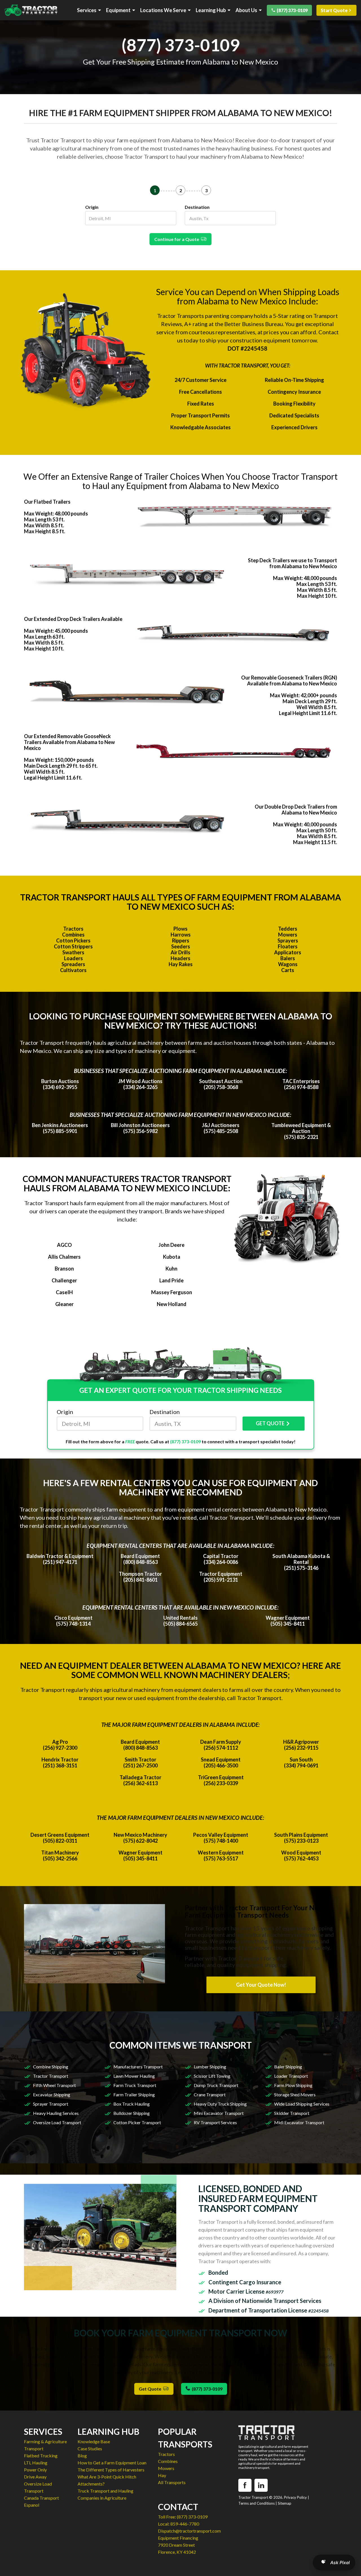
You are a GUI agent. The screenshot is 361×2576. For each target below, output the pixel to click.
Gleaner (64, 1304)
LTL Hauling (36, 2463)
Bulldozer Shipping (132, 2113)
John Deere (171, 1245)
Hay (162, 2475)
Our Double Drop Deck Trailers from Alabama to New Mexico (296, 810)
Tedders (288, 929)
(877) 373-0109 (292, 10)
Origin (92, 207)
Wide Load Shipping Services (302, 2104)
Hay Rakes (181, 964)
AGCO (64, 1245)
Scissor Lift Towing (212, 2076)
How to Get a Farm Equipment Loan (112, 2463)
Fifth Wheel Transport (54, 2085)
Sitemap (285, 2503)
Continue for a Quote (178, 239)
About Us (246, 10)
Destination (197, 207)
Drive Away (35, 2477)
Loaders (73, 958)
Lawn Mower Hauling (134, 2076)
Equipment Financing (178, 2538)
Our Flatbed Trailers (47, 502)
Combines (73, 935)
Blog (82, 2456)
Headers (180, 958)
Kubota (172, 1257)
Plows (180, 929)
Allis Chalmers (64, 1257)
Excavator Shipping (52, 2094)
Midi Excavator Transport (299, 2122)
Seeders (181, 946)
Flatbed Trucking (41, 2456)
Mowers (288, 935)
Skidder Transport (292, 2113)
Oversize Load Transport (57, 2122)
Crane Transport (210, 2094)
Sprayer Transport (51, 2104)
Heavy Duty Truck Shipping (220, 2104)
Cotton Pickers (73, 940)
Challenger (64, 1280)
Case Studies (90, 2448)
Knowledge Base (94, 2441)
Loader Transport (291, 2076)
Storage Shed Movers (295, 2094)
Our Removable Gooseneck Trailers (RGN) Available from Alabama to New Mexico (289, 680)
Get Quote (151, 2389)
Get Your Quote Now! (261, 1985)
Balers (288, 958)
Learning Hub (211, 10)
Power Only (35, 2470)
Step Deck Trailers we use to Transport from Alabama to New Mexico (292, 563)
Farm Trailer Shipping (134, 2094)
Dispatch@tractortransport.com (189, 2531)
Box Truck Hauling (132, 2104)
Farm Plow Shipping (293, 2085)
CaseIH (64, 1292)
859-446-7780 (185, 2524)
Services (87, 10)
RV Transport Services (215, 2122)
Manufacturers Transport (138, 2067)
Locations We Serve (163, 10)
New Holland (172, 1304)
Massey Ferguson (172, 1292)
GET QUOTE (270, 1423)
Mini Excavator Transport (219, 2113)
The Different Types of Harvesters (111, 2470)
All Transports (172, 2482)
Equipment (118, 10)
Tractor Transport (51, 2076)
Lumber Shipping (210, 2067)
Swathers (73, 952)
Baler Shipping (288, 2067)
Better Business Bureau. (254, 324)
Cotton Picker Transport (137, 2122)
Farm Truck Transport (135, 2085)
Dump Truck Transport (216, 2085)
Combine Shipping (51, 2067)
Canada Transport (41, 2498)
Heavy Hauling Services (56, 2113)
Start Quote (334, 10)
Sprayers (288, 940)
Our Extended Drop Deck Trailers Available (73, 619)
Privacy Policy (295, 2497)
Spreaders (73, 964)
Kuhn (171, 1269)
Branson (64, 1269)
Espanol (32, 2505)
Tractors (73, 929)
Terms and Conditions (257, 2503)
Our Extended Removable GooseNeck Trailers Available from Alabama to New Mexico (69, 742)
